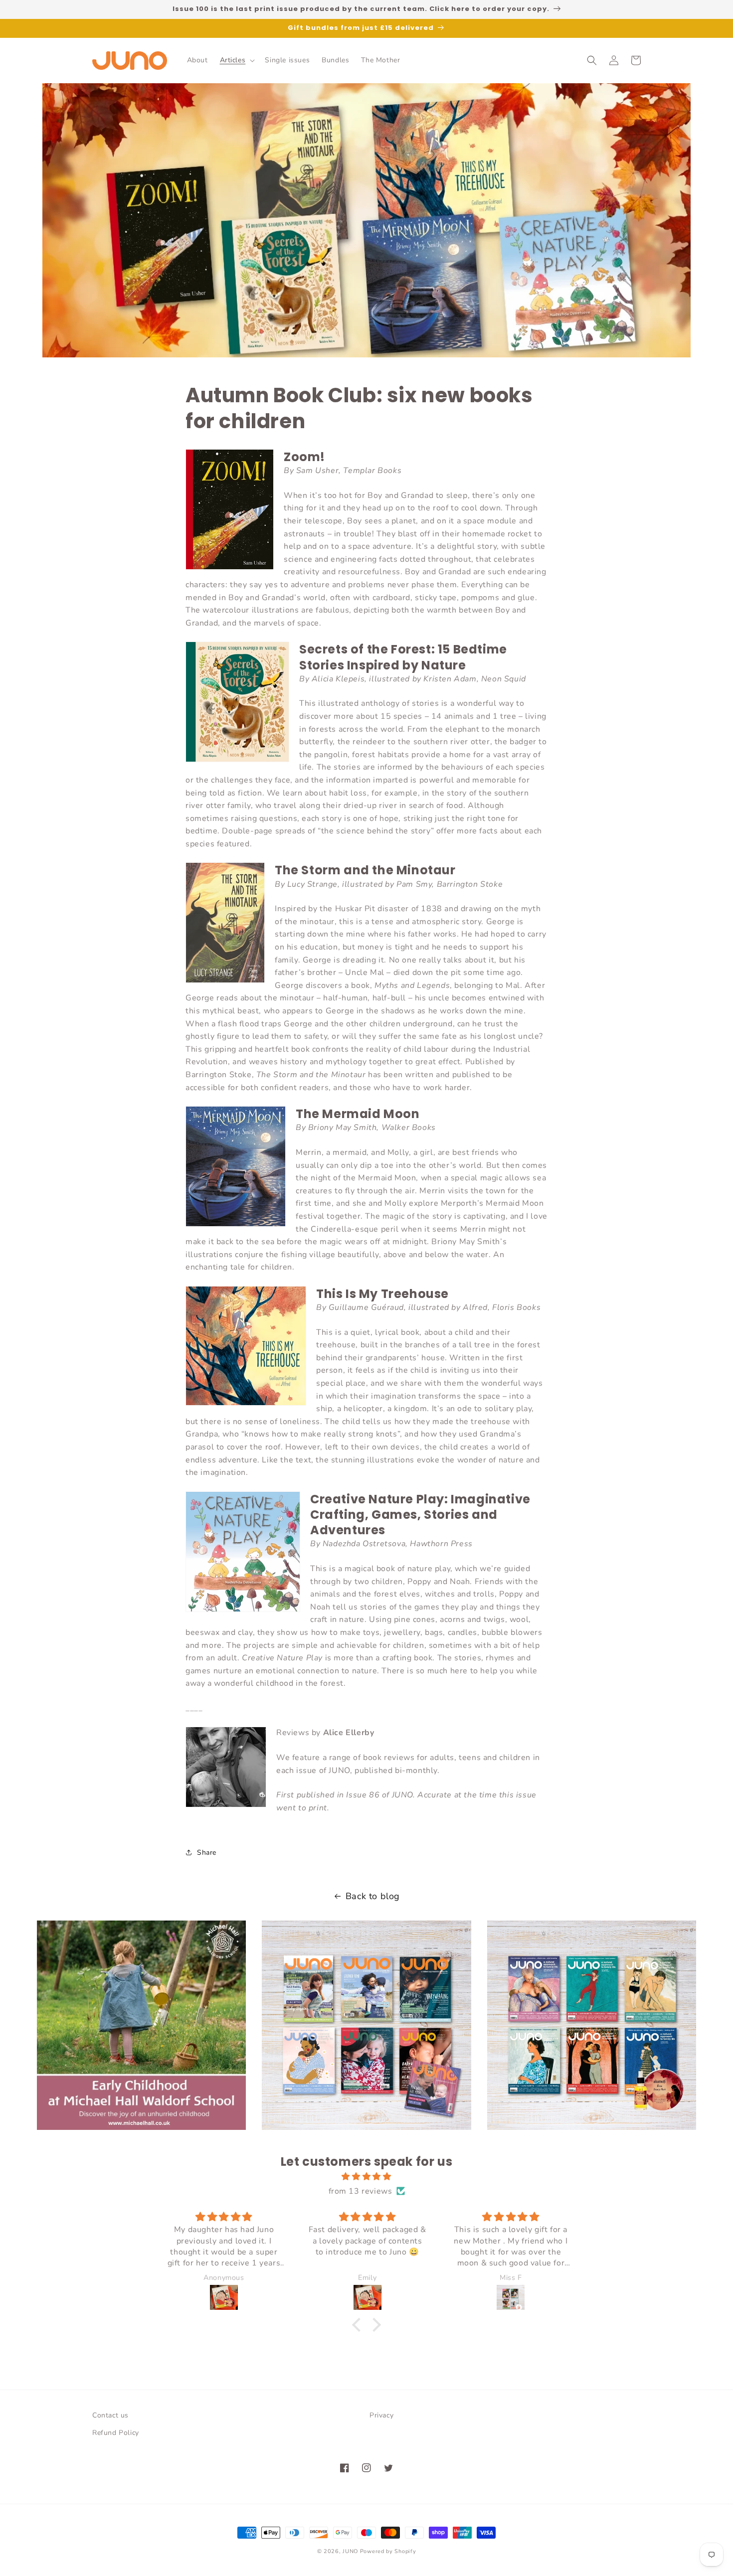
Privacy (381, 2415)
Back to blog (373, 1896)
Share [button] (207, 1852)
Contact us (110, 2415)
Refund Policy (116, 2433)
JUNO (350, 2551)
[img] (366, 2177)
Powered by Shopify (388, 2551)
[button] (237, 60)
